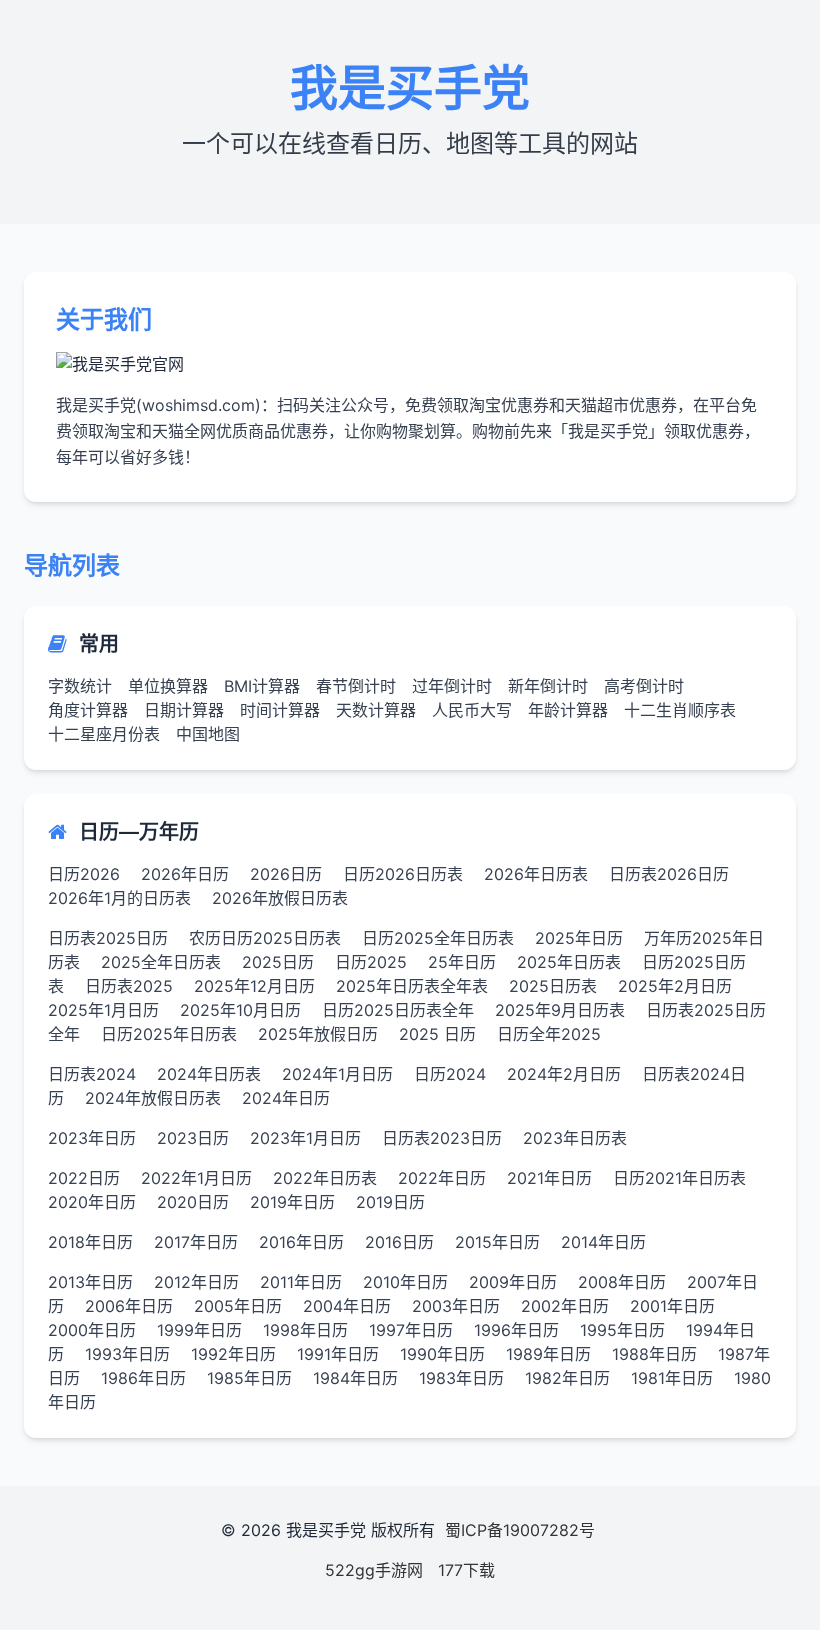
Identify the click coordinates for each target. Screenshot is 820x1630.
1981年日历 (672, 1378)
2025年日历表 (569, 962)
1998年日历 (305, 1330)
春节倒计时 (356, 686)
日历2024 (450, 1074)
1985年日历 (249, 1378)
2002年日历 (565, 1306)
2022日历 (84, 1178)
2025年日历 (579, 938)
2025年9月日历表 (560, 1010)
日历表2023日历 (442, 1138)
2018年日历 (90, 1242)
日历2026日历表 (403, 874)
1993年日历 (127, 1354)
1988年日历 (654, 1354)
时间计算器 (280, 710)
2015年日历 (497, 1242)
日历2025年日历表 (169, 1034)
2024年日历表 (209, 1074)
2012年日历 (196, 1282)
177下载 (466, 1570)
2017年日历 (196, 1242)
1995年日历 (622, 1330)
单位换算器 (168, 686)
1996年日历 (516, 1330)
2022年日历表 (325, 1178)
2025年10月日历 (240, 1010)
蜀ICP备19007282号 (520, 1530)
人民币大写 (472, 710)
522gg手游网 (374, 1570)
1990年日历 (442, 1354)
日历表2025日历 (108, 938)
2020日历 (193, 1202)
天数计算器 (376, 710)
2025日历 (278, 962)
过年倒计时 (452, 686)
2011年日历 (301, 1282)
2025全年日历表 (161, 962)
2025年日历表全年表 (412, 986)
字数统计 (80, 686)
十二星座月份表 (104, 734)
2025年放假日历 (318, 1034)
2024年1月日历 (337, 1074)
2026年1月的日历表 (119, 898)
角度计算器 (88, 710)
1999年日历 (199, 1330)
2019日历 (390, 1202)
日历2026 (84, 874)
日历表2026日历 (669, 874)
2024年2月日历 (564, 1074)
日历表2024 (92, 1074)
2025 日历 (437, 1034)
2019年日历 (292, 1202)
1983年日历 (461, 1378)
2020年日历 (92, 1202)
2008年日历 (622, 1282)
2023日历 (193, 1138)
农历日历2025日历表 (265, 938)
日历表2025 (129, 986)
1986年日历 (143, 1378)
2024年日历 (286, 1098)
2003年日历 (456, 1306)
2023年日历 (92, 1138)
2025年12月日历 (254, 986)
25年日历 (462, 962)
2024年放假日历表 (153, 1098)
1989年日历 (548, 1354)
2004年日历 (347, 1306)
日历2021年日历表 (679, 1178)
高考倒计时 (644, 686)
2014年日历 (603, 1242)
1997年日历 (411, 1330)
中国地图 (208, 734)
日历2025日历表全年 (398, 1010)
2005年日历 (238, 1306)
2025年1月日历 (103, 1010)
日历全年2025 (549, 1034)
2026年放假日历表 (280, 898)
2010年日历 (405, 1282)
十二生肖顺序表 (680, 710)
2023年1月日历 (305, 1138)
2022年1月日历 (196, 1178)
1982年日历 (567, 1378)
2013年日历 (90, 1282)
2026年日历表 (536, 874)
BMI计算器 (262, 686)
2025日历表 (553, 986)
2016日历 (399, 1242)
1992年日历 (233, 1354)
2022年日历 (442, 1178)
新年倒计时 (548, 686)
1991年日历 (338, 1354)
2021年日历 (549, 1178)
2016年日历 (301, 1242)
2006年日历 (129, 1306)
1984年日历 (355, 1378)
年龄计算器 (568, 710)
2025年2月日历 (675, 986)
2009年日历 (513, 1282)
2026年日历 (185, 874)
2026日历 (286, 874)
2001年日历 (672, 1306)
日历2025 (371, 962)
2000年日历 (92, 1330)
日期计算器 (184, 710)
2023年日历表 (575, 1138)
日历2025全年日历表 (438, 938)
